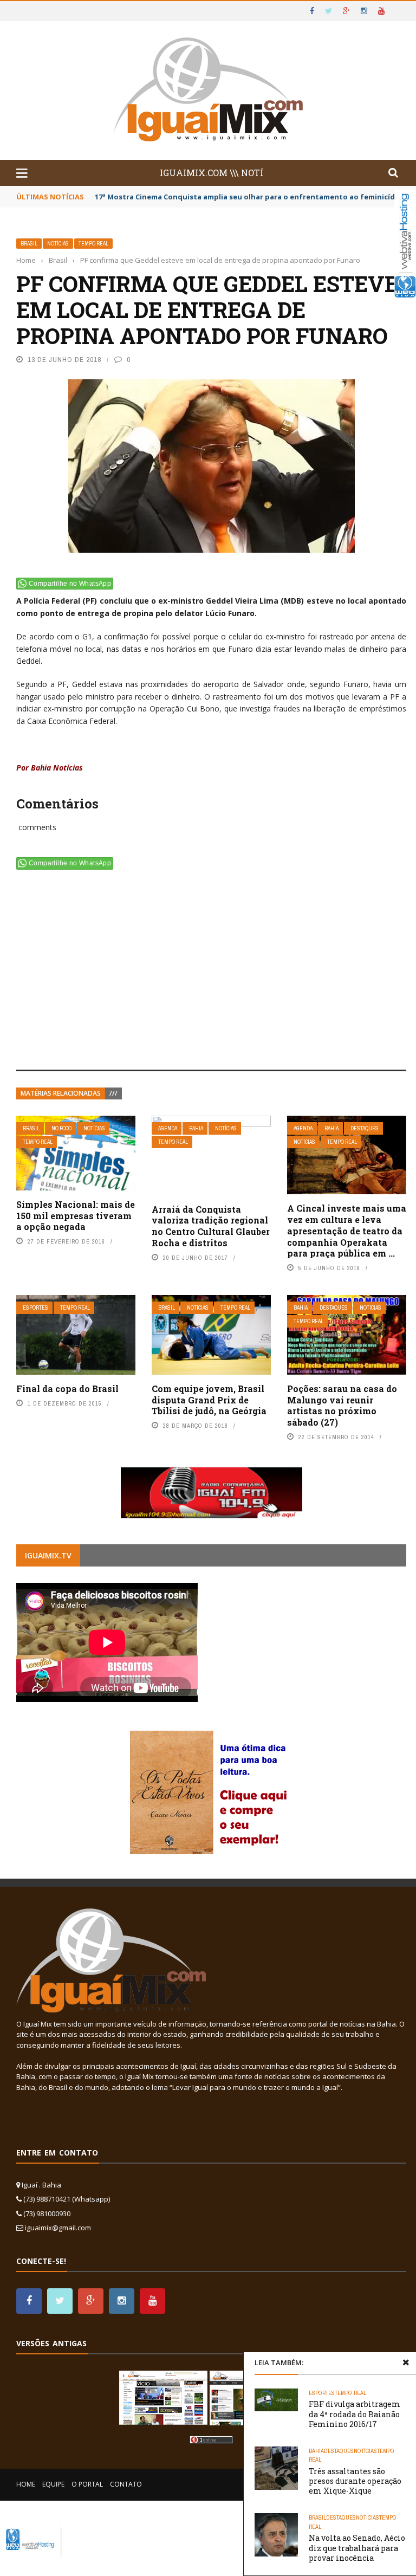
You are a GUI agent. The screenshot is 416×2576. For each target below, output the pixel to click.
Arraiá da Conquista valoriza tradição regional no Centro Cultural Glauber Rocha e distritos (211, 1226)
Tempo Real (93, 244)
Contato (126, 2484)
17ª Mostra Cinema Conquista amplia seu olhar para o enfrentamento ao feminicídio (248, 197)
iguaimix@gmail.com (58, 2228)
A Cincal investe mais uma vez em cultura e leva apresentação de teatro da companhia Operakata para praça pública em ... (347, 1231)
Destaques (365, 1128)
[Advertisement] (211, 972)
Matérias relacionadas (61, 1093)
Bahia (196, 1128)
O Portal (87, 2484)
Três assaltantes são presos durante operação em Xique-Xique (355, 2481)
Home (26, 2484)
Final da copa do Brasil (67, 1389)
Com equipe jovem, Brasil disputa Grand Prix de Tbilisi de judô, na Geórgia (209, 1400)
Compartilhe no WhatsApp (70, 584)
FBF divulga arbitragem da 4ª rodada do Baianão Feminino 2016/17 (355, 2414)
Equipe (53, 2484)
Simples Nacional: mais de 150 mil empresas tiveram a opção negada (76, 1216)
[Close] (406, 2363)
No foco (61, 1128)
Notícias (58, 244)
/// (113, 1093)
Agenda (168, 1128)
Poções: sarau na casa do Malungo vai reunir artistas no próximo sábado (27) (342, 1405)
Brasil (29, 244)
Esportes (35, 1308)
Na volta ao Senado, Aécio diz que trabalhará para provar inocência (357, 2548)
